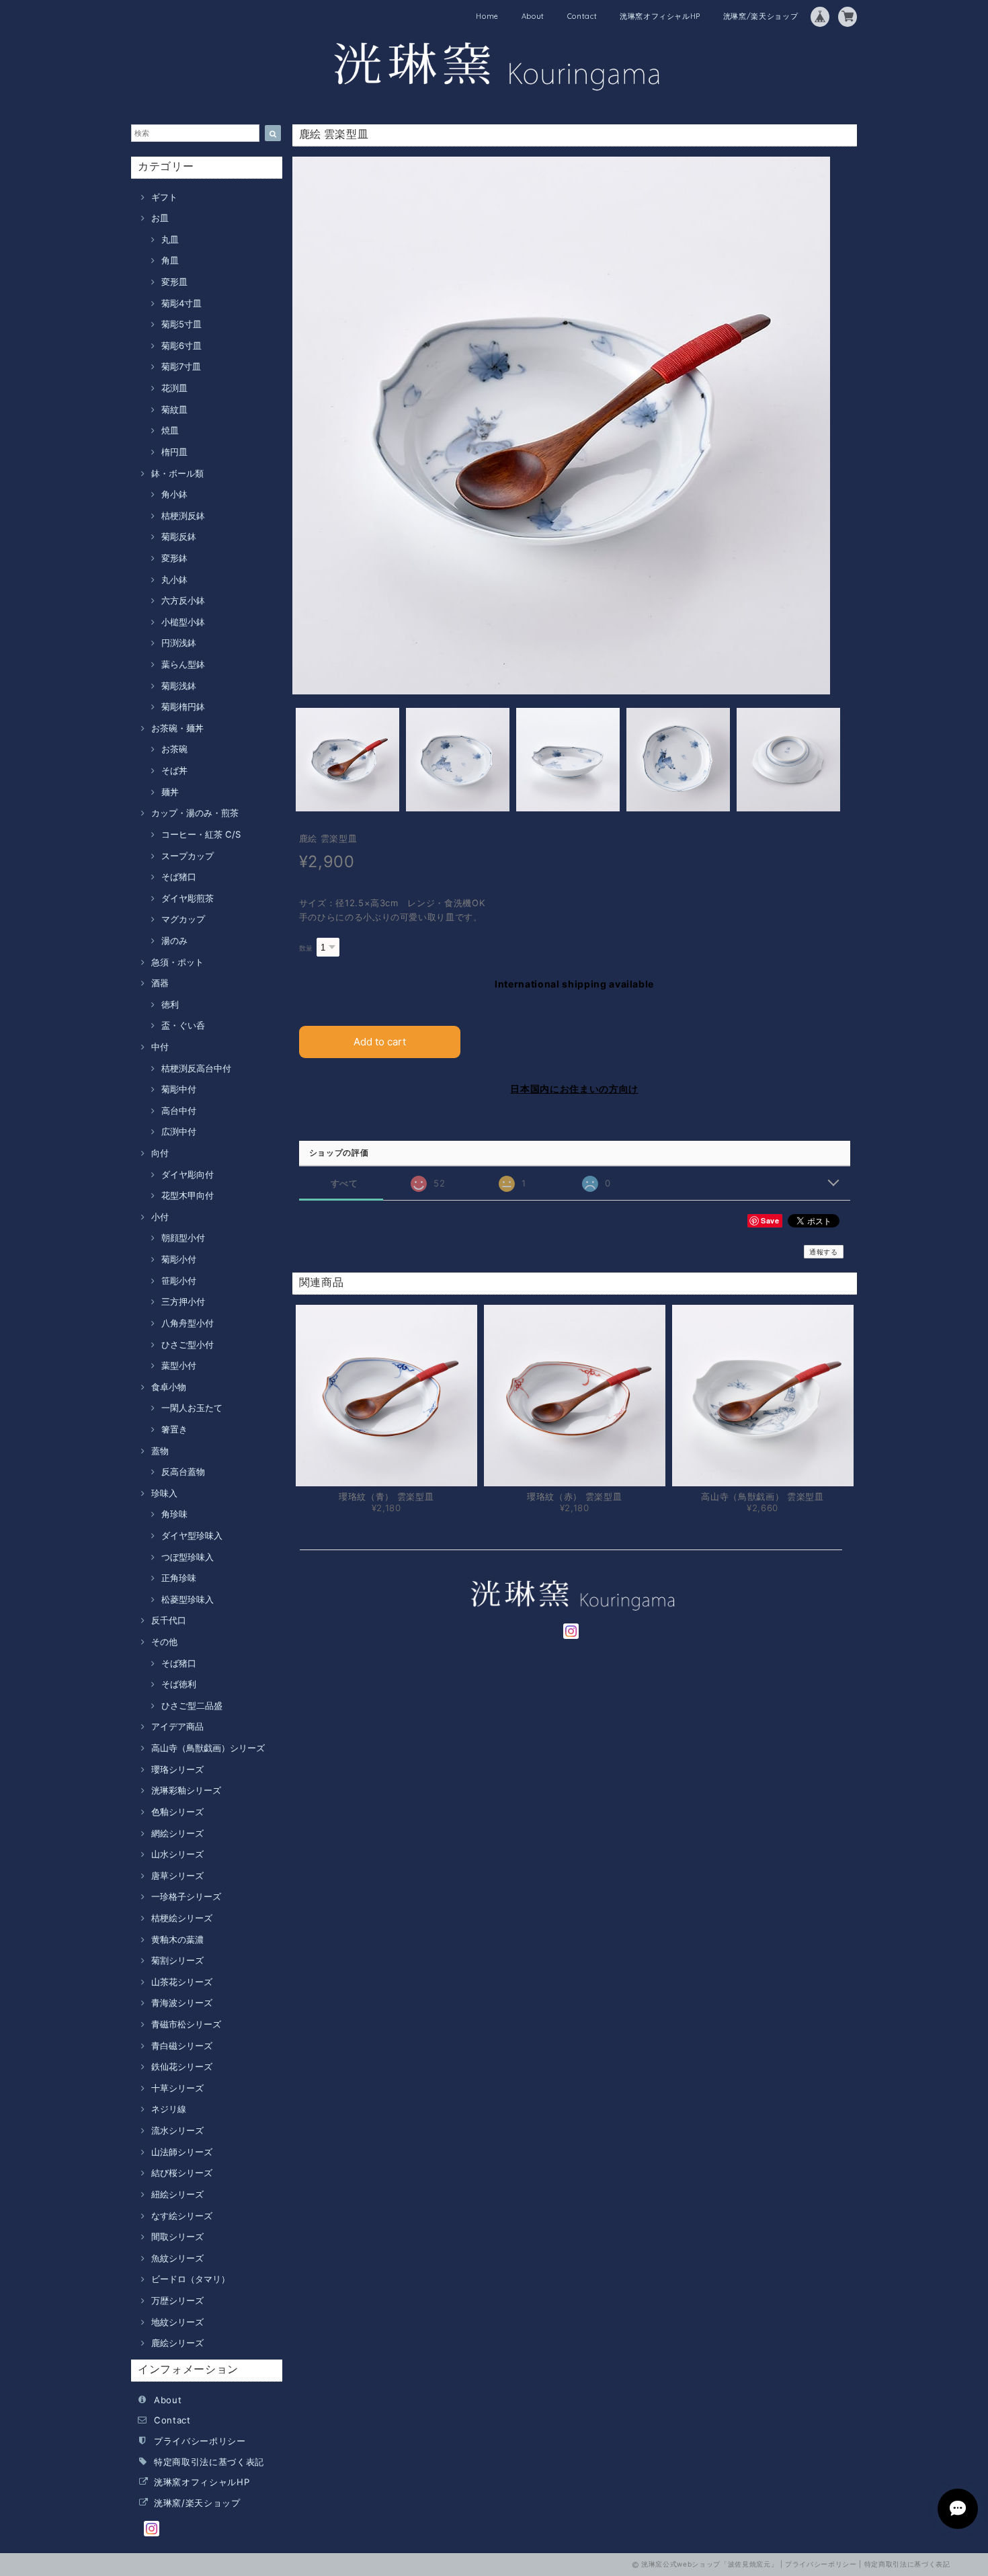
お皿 (160, 218)
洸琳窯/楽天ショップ (761, 16)
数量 (306, 948)
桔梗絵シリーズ (182, 1918)
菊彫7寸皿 (181, 366)
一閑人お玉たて (192, 1408)
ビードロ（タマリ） (191, 2279)
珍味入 (164, 1493)
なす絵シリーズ (182, 2216)
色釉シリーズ (177, 1812)
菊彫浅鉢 (179, 686)
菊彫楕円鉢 (183, 707)
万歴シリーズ (177, 2300)
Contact (582, 16)
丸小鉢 (174, 579)
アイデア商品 (177, 1726)
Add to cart (380, 1042)
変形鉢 (174, 558)
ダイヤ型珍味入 (192, 1535)
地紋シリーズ (177, 2322)
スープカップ (188, 856)
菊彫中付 (179, 1089)
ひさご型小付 (188, 1344)
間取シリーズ (177, 2237)
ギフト (164, 197)
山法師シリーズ (182, 2152)
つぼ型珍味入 (188, 1557)
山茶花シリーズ (182, 1982)
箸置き (174, 1429)
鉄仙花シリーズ (182, 2066)
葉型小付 (179, 1365)
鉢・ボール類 (177, 473)
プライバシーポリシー (200, 2441)
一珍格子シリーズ (186, 1896)
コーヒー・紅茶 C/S (201, 834)
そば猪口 (179, 877)
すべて (344, 1183)
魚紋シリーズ (177, 2258)
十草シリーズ (177, 2088)
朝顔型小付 (183, 1238)
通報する (824, 1252)
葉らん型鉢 (183, 664)
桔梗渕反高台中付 (196, 1068)
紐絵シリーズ (177, 2194)
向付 (160, 1153)
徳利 (170, 1004)
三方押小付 (183, 1301)
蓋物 (160, 1451)
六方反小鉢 (183, 600)
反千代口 (169, 1620)
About (533, 16)
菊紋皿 (174, 409)
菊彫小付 (179, 1259)
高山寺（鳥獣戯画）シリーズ (208, 1748)
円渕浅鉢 (179, 643)
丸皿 (170, 239)
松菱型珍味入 (188, 1599)
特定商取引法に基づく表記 (209, 2462)
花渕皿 (174, 388)
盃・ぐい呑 (183, 1025)
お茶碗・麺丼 (177, 728)
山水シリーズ (177, 1854)
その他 (164, 1642)
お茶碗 (174, 749)
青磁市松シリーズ (186, 2024)
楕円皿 (174, 452)
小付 (160, 1217)
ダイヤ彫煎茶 (188, 898)
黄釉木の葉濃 (177, 1939)
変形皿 (174, 282)
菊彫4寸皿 (181, 303)
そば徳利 (179, 1684)
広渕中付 (179, 1131)
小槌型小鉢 (183, 622)
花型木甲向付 (188, 1195)
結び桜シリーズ (182, 2173)
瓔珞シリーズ (177, 1769)
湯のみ (174, 940)
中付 (160, 1047)
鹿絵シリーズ (177, 2343)
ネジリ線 (169, 2109)
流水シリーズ (177, 2130)
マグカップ (183, 919)
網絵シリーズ (177, 1833)
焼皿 (170, 430)
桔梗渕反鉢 (183, 516)
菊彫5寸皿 (181, 324)
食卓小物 (169, 1387)
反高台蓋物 (183, 1472)
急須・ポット (177, 962)
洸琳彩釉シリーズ (186, 1790)
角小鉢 (174, 494)
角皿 (170, 260)
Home (487, 16)
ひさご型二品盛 (192, 1705)
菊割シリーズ (177, 1960)
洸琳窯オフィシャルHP (660, 16)
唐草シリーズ (177, 1876)
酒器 (160, 983)
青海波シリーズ (182, 2003)
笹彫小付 (179, 1281)
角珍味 (174, 1514)
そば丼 (174, 770)
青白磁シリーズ (182, 2046)
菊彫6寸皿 (181, 346)
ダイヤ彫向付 (188, 1174)
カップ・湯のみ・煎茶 (195, 813)
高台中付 (179, 1111)
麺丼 (170, 792)
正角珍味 (179, 1578)
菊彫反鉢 (179, 536)
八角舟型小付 (188, 1323)
